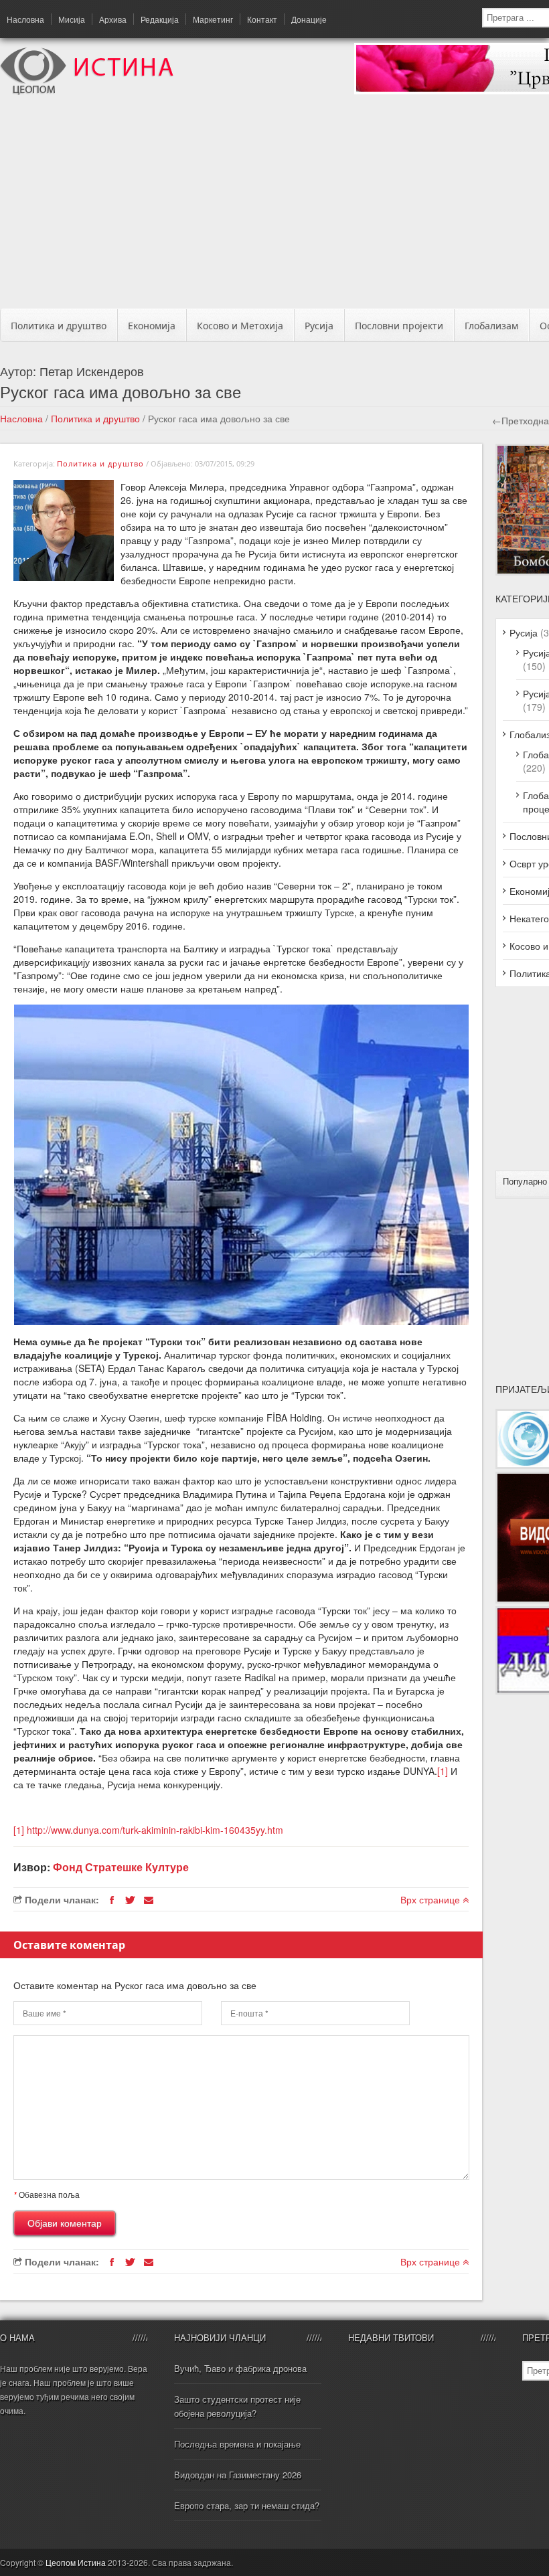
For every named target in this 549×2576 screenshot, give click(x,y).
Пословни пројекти (399, 326)
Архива (113, 19)
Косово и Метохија (240, 326)
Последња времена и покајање (237, 2444)
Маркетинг (213, 19)
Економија (152, 326)
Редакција (160, 19)
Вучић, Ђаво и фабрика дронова (240, 2368)
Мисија (72, 19)
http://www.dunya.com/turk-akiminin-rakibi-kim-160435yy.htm (155, 1830)
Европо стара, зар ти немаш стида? (247, 2505)
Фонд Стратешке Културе (121, 1867)
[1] (443, 1771)
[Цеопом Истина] (87, 91)
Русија (319, 326)
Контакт (262, 19)
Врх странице (432, 1899)
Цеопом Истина (76, 2562)
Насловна (25, 19)
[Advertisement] (280, 205)
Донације (309, 19)
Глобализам (491, 326)
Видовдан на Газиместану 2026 (238, 2475)
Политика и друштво (59, 326)
